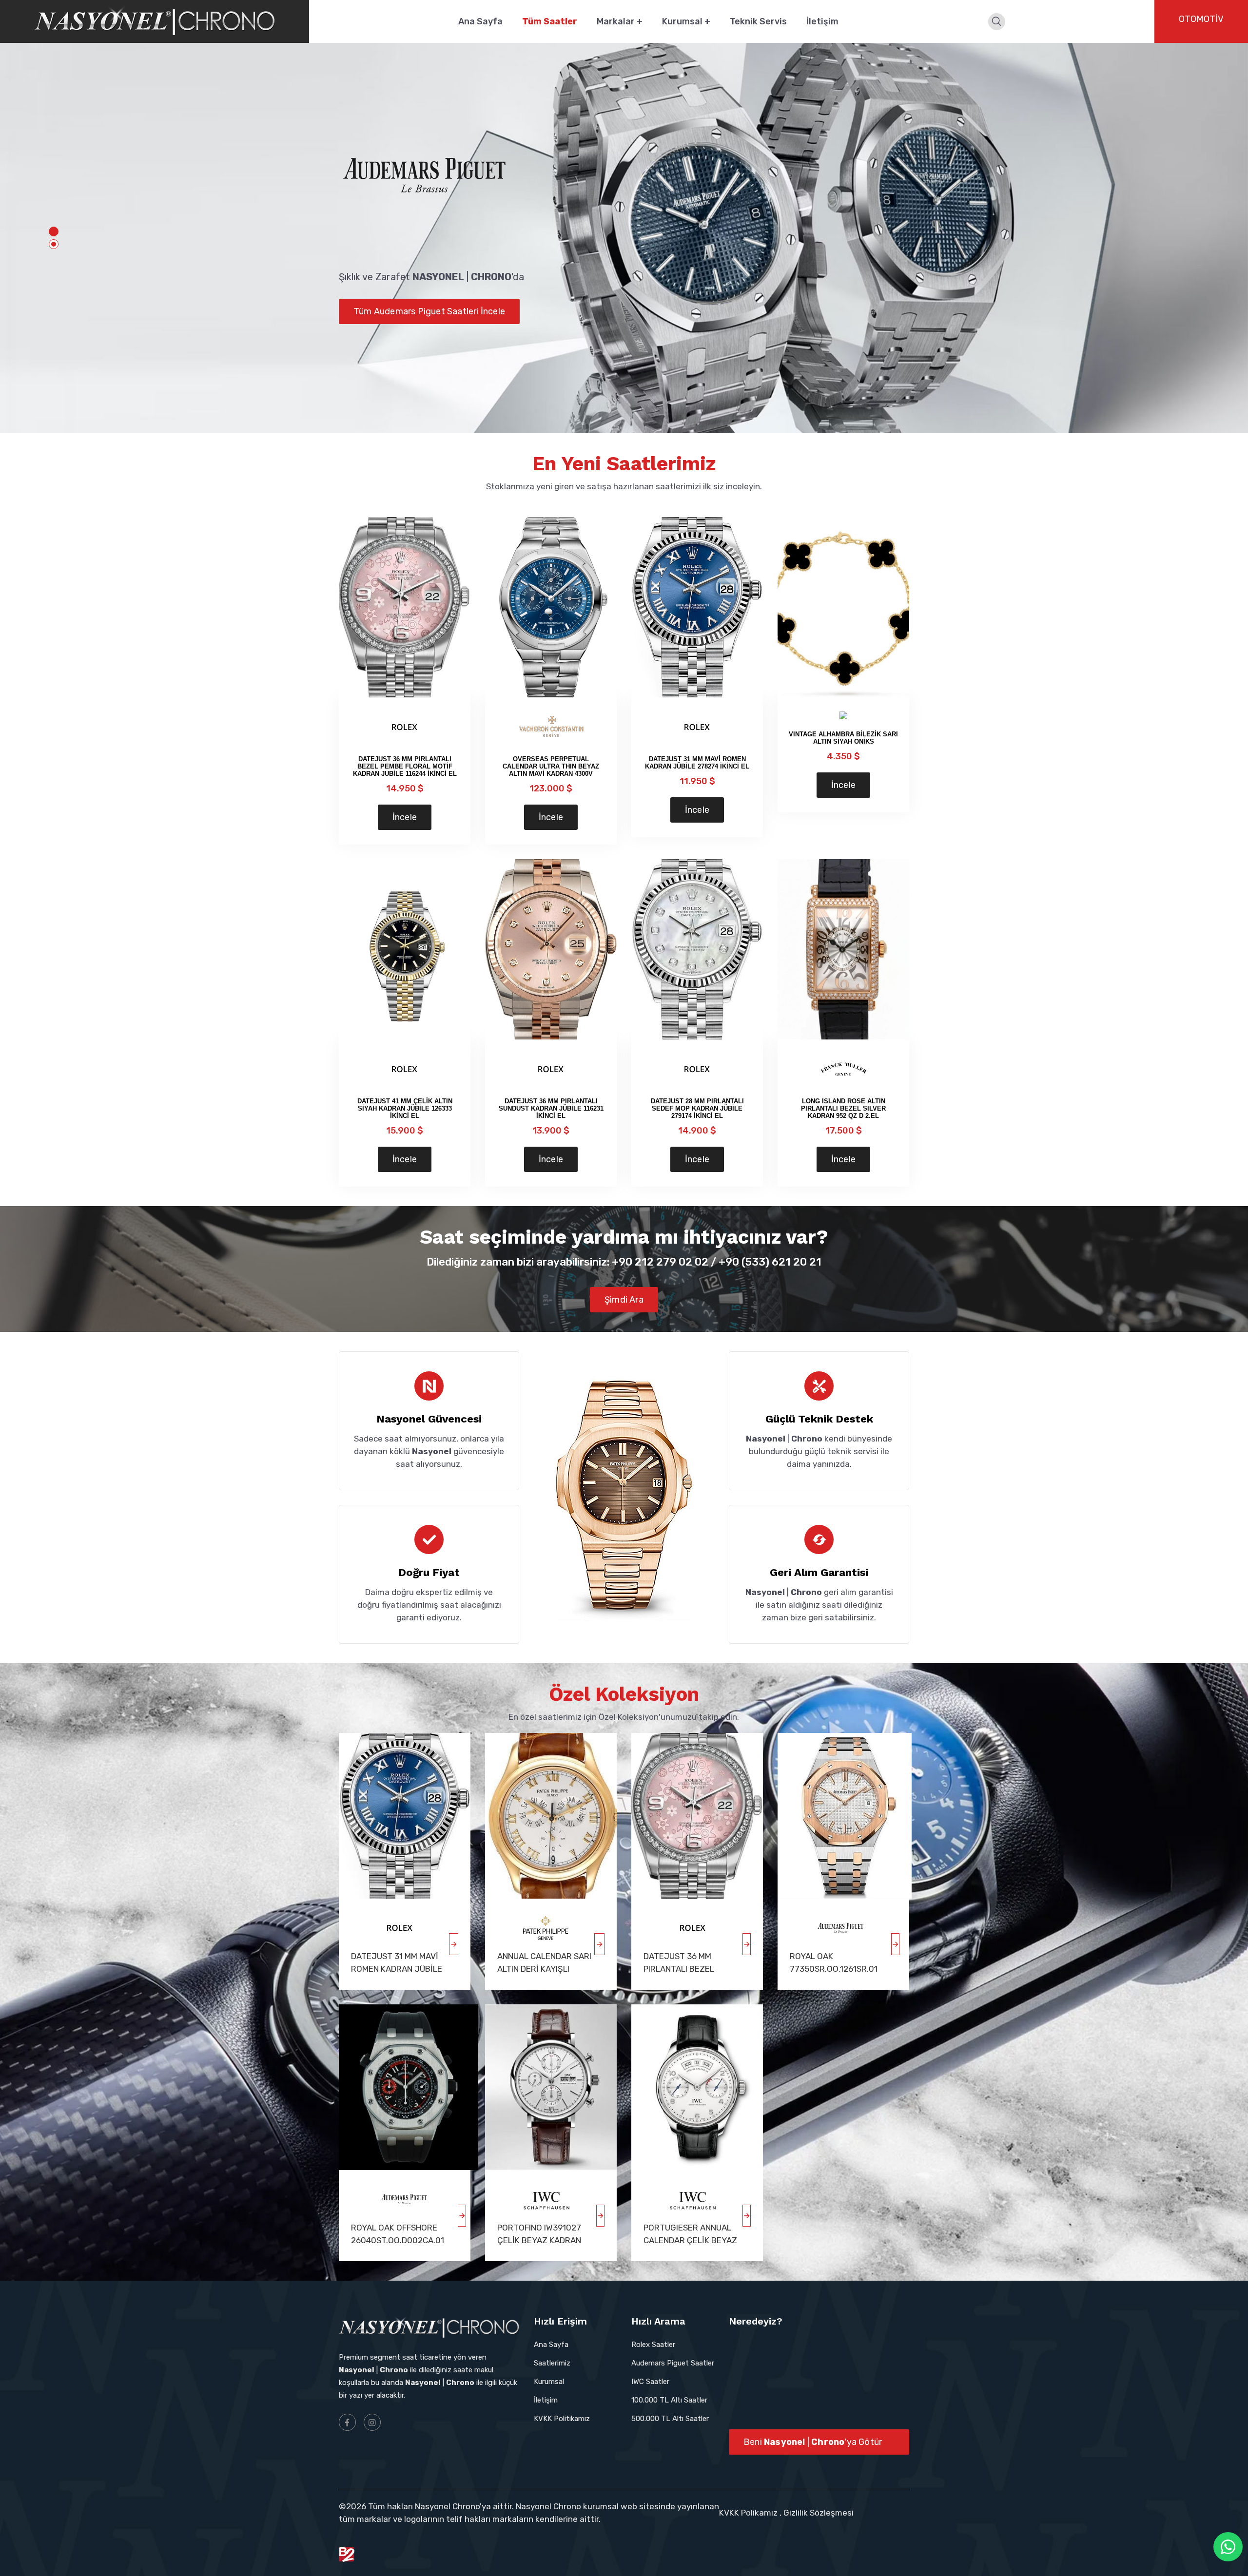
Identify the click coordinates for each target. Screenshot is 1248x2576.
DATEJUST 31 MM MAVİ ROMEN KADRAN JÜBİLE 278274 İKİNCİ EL (697, 763)
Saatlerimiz (552, 2363)
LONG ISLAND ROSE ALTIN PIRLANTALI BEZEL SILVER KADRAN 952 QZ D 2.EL (843, 1108)
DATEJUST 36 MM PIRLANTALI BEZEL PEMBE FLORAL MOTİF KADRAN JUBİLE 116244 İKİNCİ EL (405, 766)
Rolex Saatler (653, 2345)
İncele (405, 817)
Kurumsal (686, 21)
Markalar (620, 21)
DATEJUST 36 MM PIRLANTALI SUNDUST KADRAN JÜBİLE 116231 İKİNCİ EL (551, 1108)
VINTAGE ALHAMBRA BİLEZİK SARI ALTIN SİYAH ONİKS (843, 738)
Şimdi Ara (624, 1300)
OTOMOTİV (1201, 19)
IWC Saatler (650, 2382)
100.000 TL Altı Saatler (669, 2400)
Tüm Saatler (550, 21)
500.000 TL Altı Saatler (670, 2419)
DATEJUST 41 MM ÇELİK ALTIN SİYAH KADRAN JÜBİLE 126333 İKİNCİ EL (405, 1108)
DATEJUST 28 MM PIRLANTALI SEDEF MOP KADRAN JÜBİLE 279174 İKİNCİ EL (697, 1108)
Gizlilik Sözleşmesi (819, 2513)
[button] (54, 231)
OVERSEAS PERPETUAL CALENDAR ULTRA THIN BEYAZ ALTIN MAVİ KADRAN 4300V (551, 766)
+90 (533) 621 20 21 (770, 1262)
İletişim (822, 21)
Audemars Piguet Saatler (673, 2363)
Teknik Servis (758, 21)
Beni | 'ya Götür (813, 2442)
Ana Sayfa (480, 21)
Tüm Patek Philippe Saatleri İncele (423, 331)
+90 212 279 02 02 (660, 1262)
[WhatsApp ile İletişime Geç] (1228, 2547)
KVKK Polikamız (748, 2513)
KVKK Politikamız (562, 2419)
